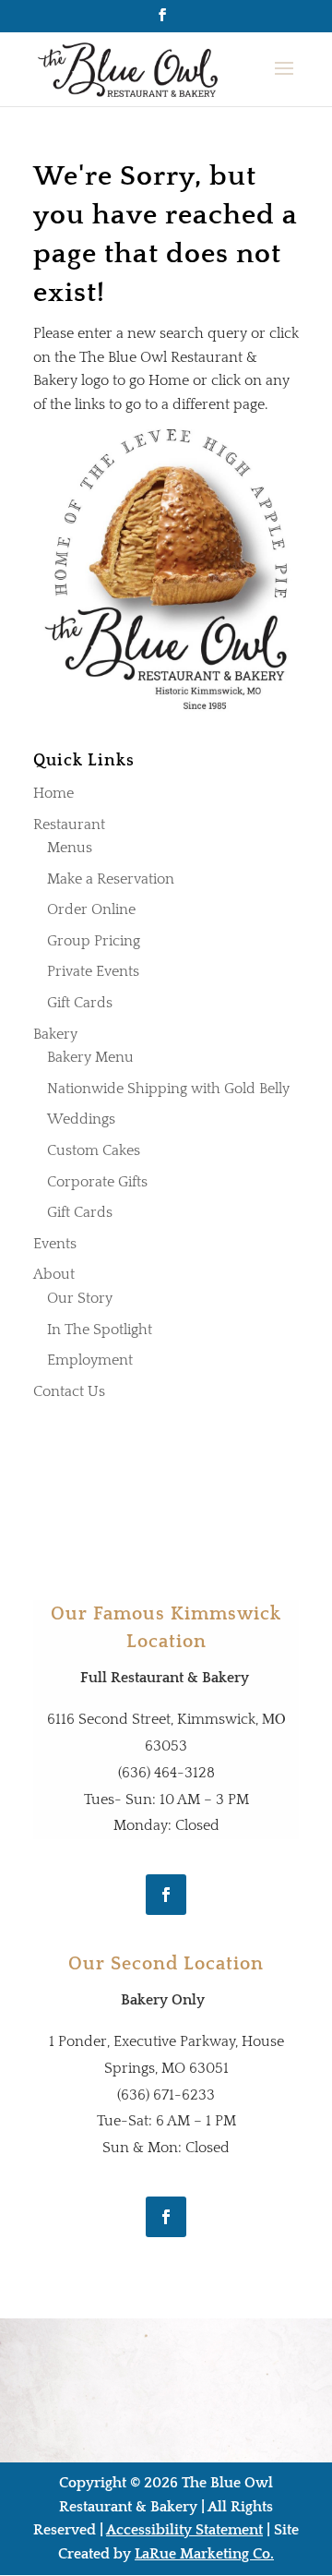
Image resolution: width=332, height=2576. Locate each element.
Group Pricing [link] (94, 941)
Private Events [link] (93, 971)
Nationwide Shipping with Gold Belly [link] (168, 1089)
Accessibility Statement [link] (184, 2530)
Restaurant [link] (69, 825)
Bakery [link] (55, 1034)
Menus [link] (70, 848)
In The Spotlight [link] (100, 1330)
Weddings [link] (81, 1119)
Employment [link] (90, 1360)
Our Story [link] (80, 1298)
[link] (130, 68)
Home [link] (53, 793)
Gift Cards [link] (80, 1003)
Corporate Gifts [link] (97, 1182)
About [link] (54, 1274)
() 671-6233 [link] (166, 2095)
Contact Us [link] (69, 1391)
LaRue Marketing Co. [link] (204, 2554)
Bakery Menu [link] (90, 1057)
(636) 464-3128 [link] (166, 1773)
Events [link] (55, 1244)
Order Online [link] (91, 909)
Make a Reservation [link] (111, 879)
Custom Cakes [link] (94, 1150)
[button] (162, 21)
